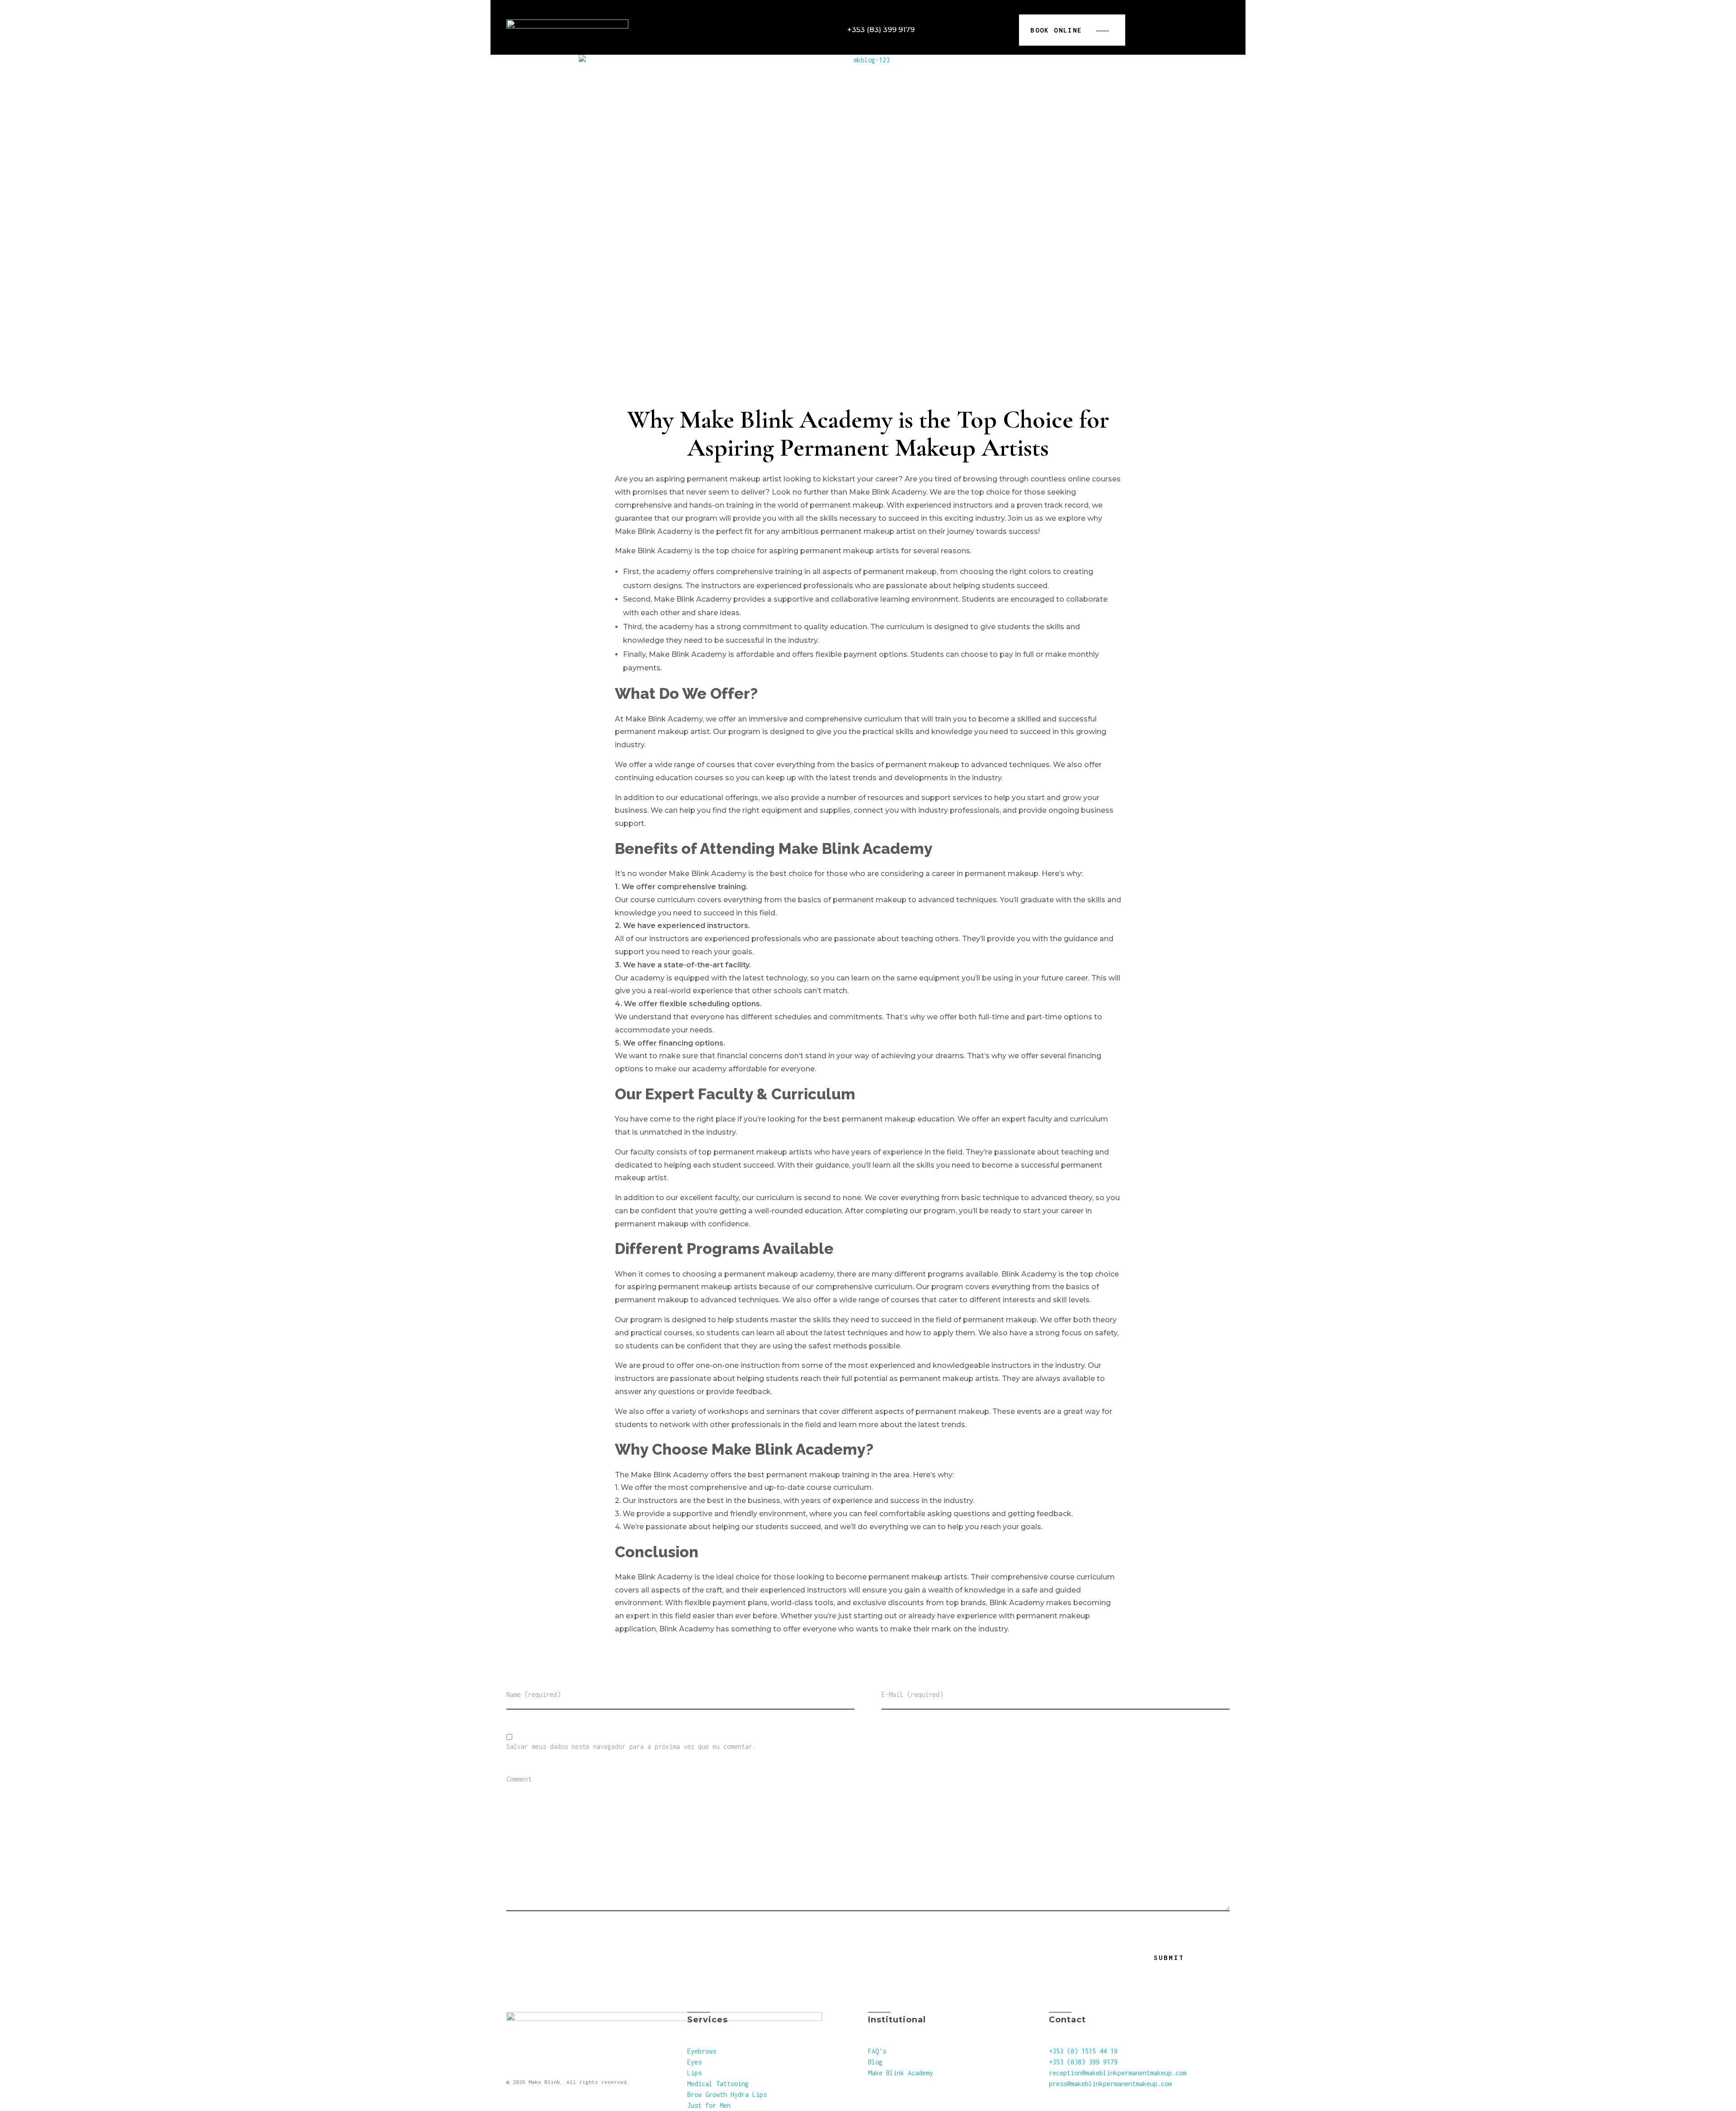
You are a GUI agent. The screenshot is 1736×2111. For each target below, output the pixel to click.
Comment (519, 1779)
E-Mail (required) (912, 1695)
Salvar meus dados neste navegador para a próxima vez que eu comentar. (631, 1747)
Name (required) (533, 1695)
